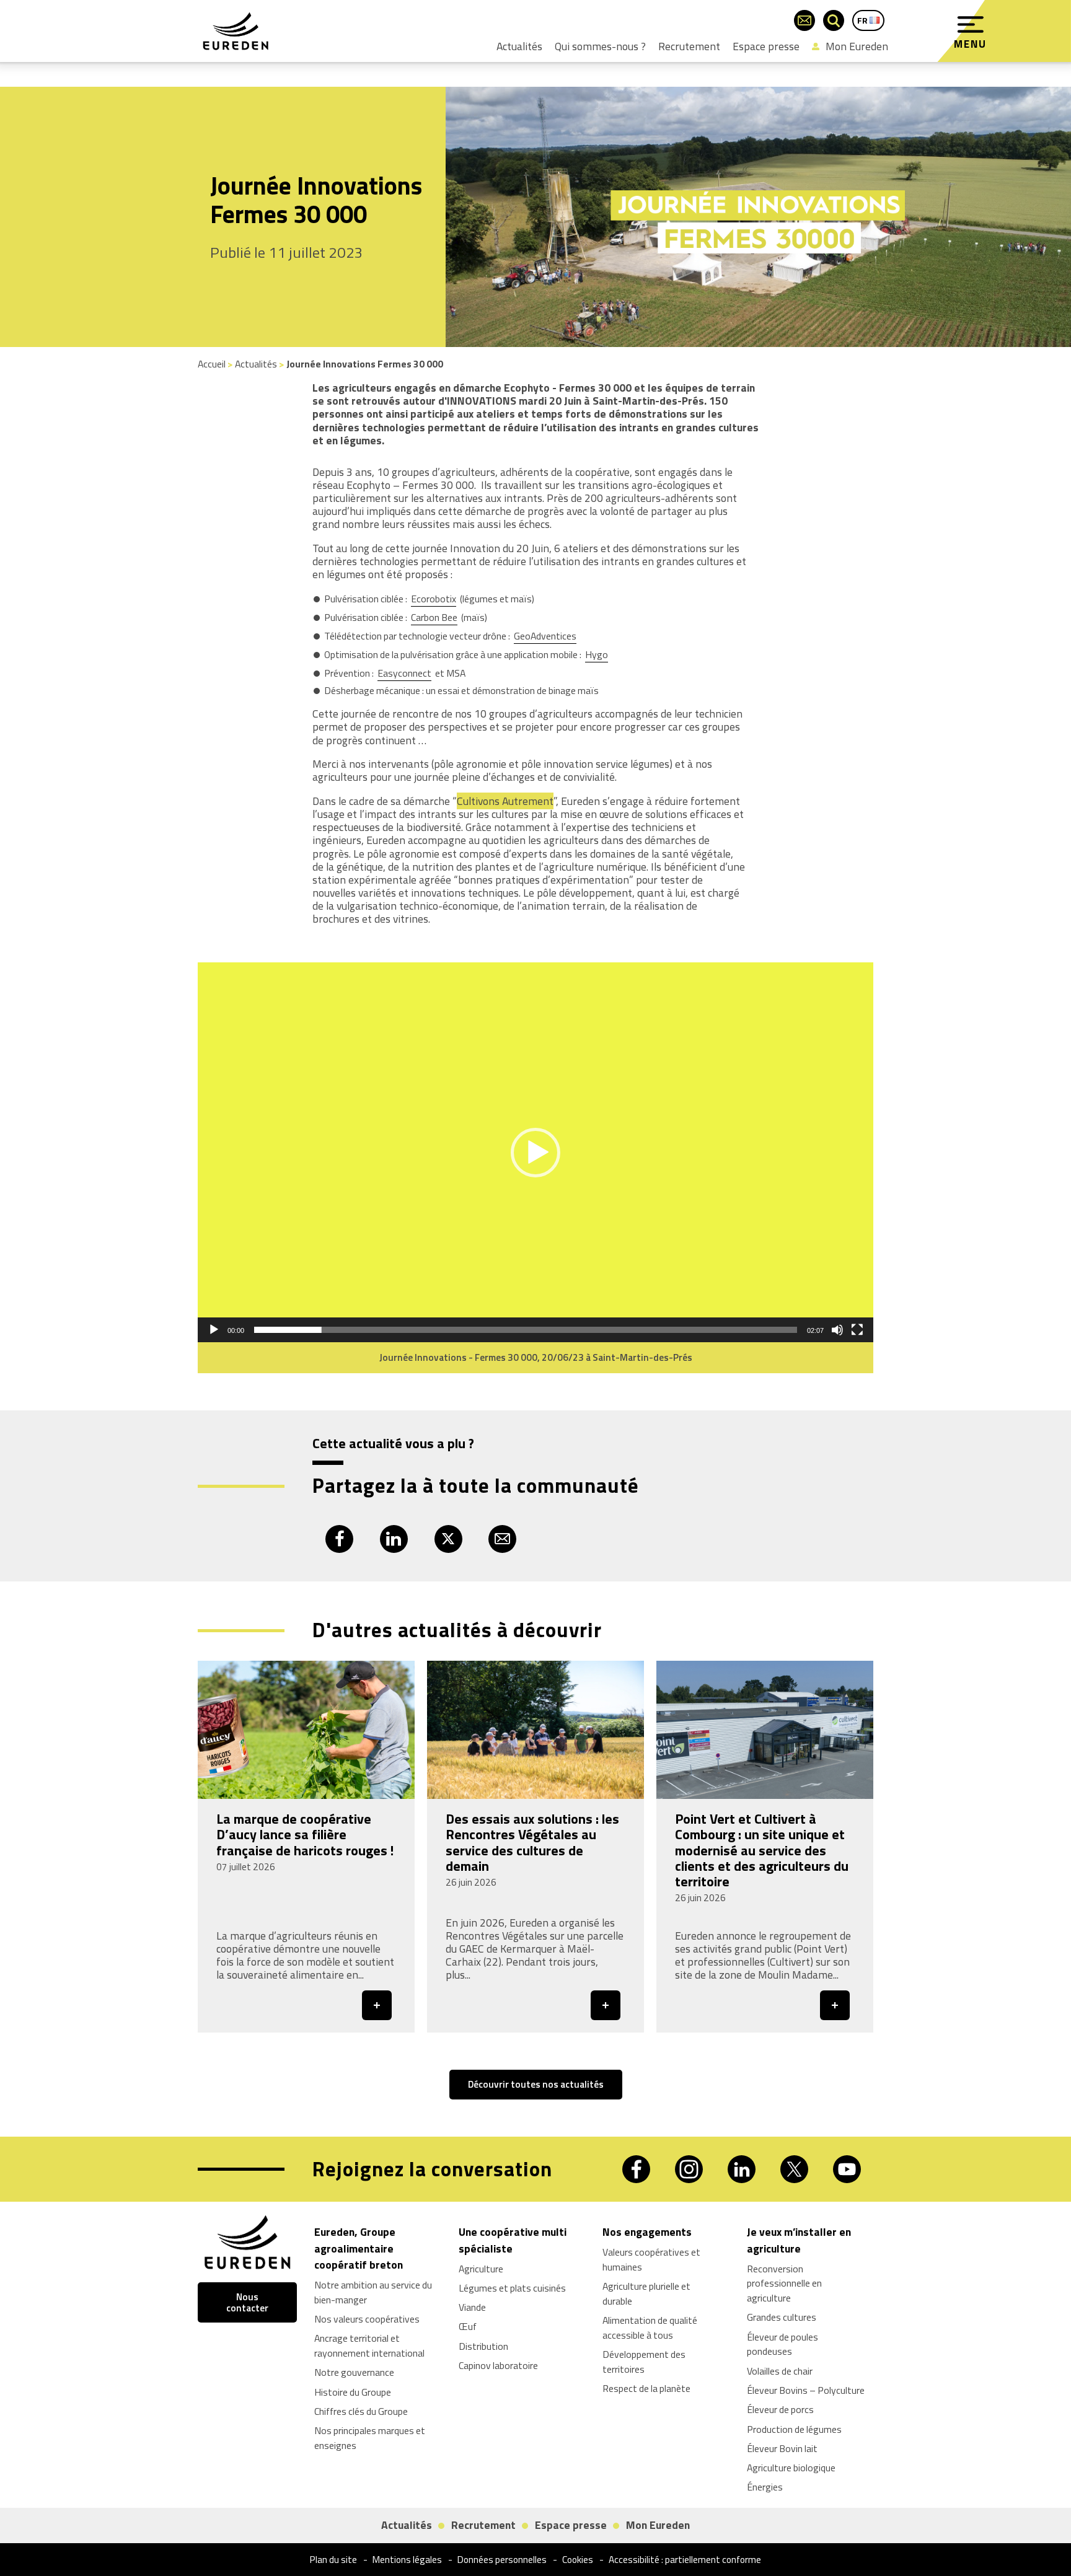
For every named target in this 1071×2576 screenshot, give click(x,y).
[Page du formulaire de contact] (804, 20)
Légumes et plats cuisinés (512, 2288)
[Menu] (971, 25)
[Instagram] (689, 2169)
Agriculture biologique (791, 2468)
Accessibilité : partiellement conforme (685, 2560)
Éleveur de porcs (780, 2409)
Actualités (519, 46)
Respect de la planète (646, 2388)
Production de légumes (794, 2429)
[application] (535, 1152)
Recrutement (689, 46)
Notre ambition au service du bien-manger (373, 2292)
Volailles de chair (780, 2371)
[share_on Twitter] (448, 1539)
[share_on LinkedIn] (394, 1539)
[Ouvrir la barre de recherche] (834, 20)
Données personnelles (502, 2560)
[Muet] (837, 1330)
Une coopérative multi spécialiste (513, 2240)
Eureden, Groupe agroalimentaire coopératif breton (359, 2248)
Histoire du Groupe (353, 2392)
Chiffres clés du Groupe (361, 2411)
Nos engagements (647, 2232)
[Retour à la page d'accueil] (236, 31)
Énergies (765, 2487)
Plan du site (333, 2560)
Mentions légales (407, 2560)
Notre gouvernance (354, 2372)
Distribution (483, 2346)
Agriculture (481, 2269)
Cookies (578, 2560)
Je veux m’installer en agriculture (799, 2240)
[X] (794, 2169)
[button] (535, 1153)
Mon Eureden (857, 46)
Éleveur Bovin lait (782, 2448)
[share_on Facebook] (339, 1539)
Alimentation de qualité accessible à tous (650, 2328)
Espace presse (766, 46)
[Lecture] (214, 1330)
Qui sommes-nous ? (600, 46)
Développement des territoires (644, 2362)
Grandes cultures (782, 2318)
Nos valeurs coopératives (367, 2319)
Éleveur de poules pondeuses (782, 2344)
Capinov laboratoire (498, 2365)
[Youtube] (847, 2169)
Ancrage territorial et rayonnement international (369, 2345)
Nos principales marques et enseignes (370, 2438)
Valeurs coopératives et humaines (651, 2259)
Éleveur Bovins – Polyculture (806, 2390)
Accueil (212, 364)
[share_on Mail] (502, 1539)
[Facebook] (636, 2169)
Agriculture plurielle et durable (646, 2293)
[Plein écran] (857, 1330)
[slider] (526, 1330)
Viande (472, 2307)
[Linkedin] (742, 2169)
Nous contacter (247, 2302)
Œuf (468, 2327)
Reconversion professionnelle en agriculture (784, 2284)
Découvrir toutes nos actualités (536, 2084)
